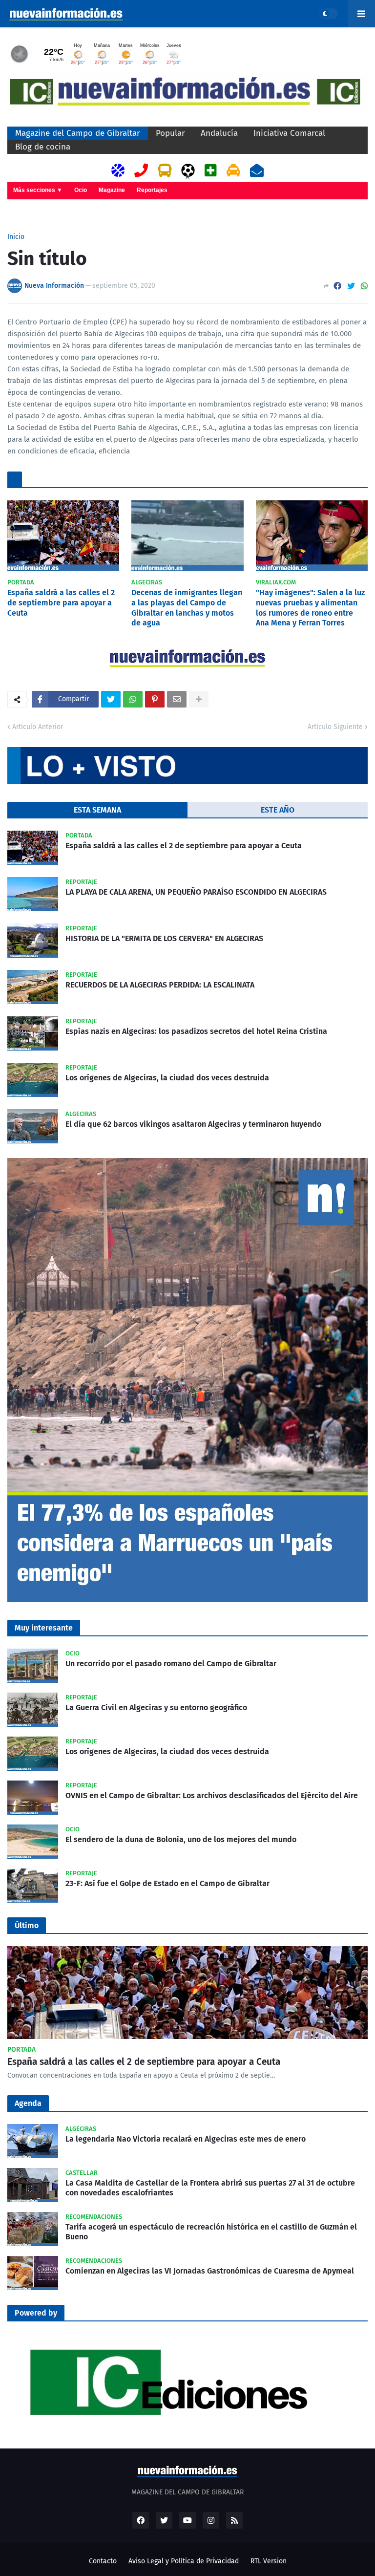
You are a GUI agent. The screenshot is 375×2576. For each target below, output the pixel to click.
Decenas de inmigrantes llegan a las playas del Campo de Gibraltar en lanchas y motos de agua (187, 608)
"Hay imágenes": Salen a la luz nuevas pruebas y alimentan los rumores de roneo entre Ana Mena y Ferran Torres (310, 608)
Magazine (112, 190)
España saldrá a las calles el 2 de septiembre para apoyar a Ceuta (61, 603)
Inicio (16, 237)
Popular (170, 133)
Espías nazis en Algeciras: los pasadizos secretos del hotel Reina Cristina (196, 1031)
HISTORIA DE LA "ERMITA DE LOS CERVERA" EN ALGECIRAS (164, 938)
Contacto (103, 2561)
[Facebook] (337, 286)
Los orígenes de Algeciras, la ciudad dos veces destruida (167, 1078)
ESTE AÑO (278, 810)
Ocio (81, 190)
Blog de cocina (43, 147)
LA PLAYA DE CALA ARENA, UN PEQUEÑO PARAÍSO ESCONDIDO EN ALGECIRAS (196, 892)
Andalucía (219, 133)
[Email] (177, 699)
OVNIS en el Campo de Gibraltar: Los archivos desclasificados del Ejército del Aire (212, 1795)
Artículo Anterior (38, 727)
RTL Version (269, 2561)
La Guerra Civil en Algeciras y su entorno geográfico (156, 1707)
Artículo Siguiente (335, 727)
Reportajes (152, 190)
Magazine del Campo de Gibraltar (78, 133)
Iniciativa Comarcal (289, 133)
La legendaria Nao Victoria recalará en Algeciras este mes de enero (186, 2139)
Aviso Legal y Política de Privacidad (184, 2561)
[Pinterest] (155, 699)
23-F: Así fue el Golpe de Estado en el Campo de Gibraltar (167, 1883)
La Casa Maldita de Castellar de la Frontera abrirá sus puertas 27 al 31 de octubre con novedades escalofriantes (210, 2188)
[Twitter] (351, 286)
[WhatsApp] (364, 286)
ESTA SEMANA (97, 810)
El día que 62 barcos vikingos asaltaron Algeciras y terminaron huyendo (193, 1124)
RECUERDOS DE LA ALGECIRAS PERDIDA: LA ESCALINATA (160, 985)
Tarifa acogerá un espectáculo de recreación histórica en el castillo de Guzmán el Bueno (211, 2232)
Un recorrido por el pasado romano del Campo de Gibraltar (171, 1664)
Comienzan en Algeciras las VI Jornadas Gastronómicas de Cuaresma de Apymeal (210, 2271)
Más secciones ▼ (38, 190)
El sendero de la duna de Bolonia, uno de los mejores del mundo (181, 1839)
